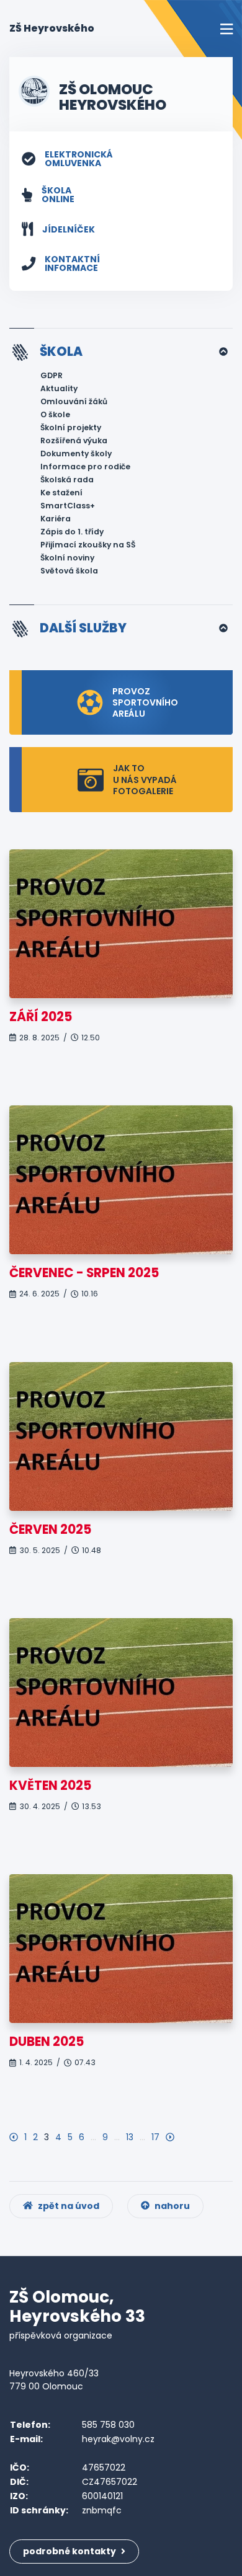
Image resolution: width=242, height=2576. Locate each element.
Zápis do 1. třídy (72, 532)
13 (130, 2137)
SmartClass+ (68, 506)
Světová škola (69, 571)
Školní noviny (67, 558)
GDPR (52, 375)
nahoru (171, 2206)
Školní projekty (71, 427)
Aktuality (59, 388)
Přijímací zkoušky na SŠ (88, 545)
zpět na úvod (68, 2206)
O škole (55, 414)
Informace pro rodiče (85, 467)
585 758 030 (108, 2425)
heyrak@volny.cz (118, 2439)
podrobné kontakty (70, 2551)
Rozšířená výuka (74, 440)
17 (155, 2137)
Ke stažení (61, 493)
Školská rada (67, 480)
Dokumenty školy (76, 454)
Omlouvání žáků (74, 401)
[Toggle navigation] (226, 29)
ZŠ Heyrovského (52, 28)
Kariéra (56, 519)
